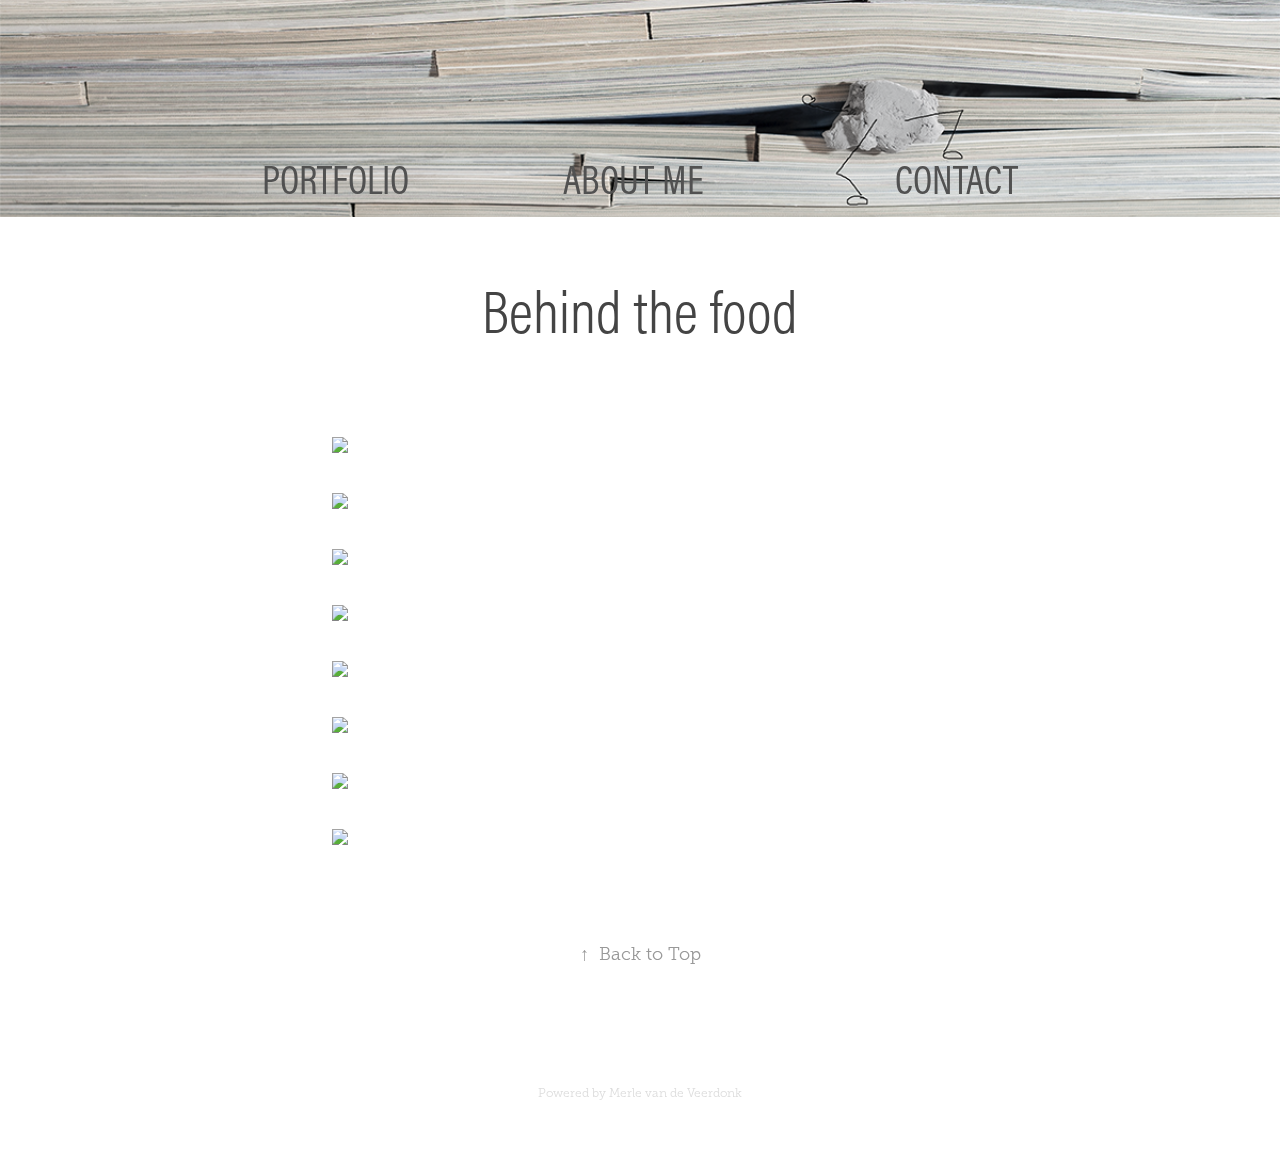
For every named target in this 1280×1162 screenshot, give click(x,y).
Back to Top (640, 954)
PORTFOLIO (335, 179)
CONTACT (956, 179)
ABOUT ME (633, 179)
